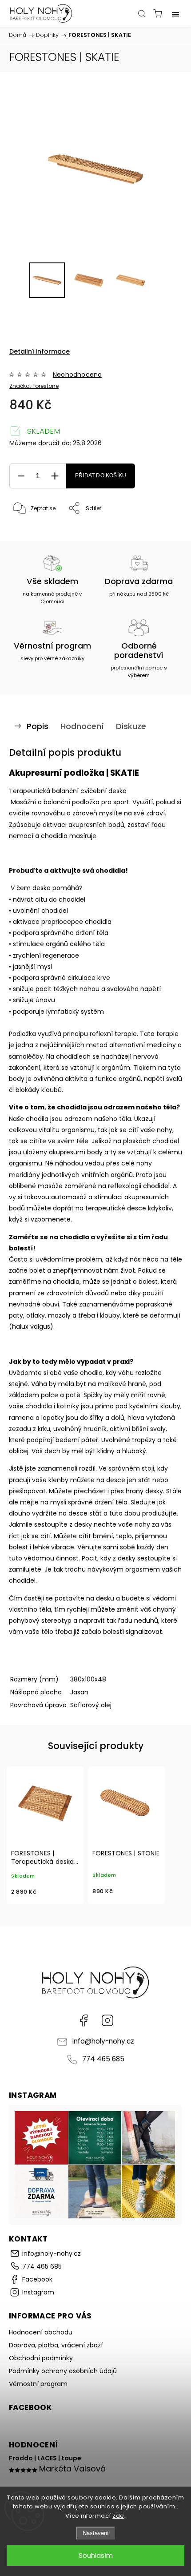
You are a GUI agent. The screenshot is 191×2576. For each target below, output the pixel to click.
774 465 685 (103, 2059)
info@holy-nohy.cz (103, 2041)
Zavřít (162, 531)
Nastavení (96, 2533)
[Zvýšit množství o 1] (55, 476)
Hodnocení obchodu (41, 2332)
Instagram (107, 2020)
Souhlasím (96, 2555)
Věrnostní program (38, 2384)
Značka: (34, 386)
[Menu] (175, 13)
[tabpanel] (45, 1835)
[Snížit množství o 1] (21, 476)
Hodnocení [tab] (82, 726)
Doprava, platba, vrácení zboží (56, 2345)
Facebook (84, 2020)
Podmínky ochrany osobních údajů (63, 2371)
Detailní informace (40, 351)
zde (118, 2516)
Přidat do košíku (101, 476)
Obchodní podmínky (41, 2358)
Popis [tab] (38, 726)
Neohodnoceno (77, 375)
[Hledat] (142, 13)
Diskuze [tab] (131, 726)
